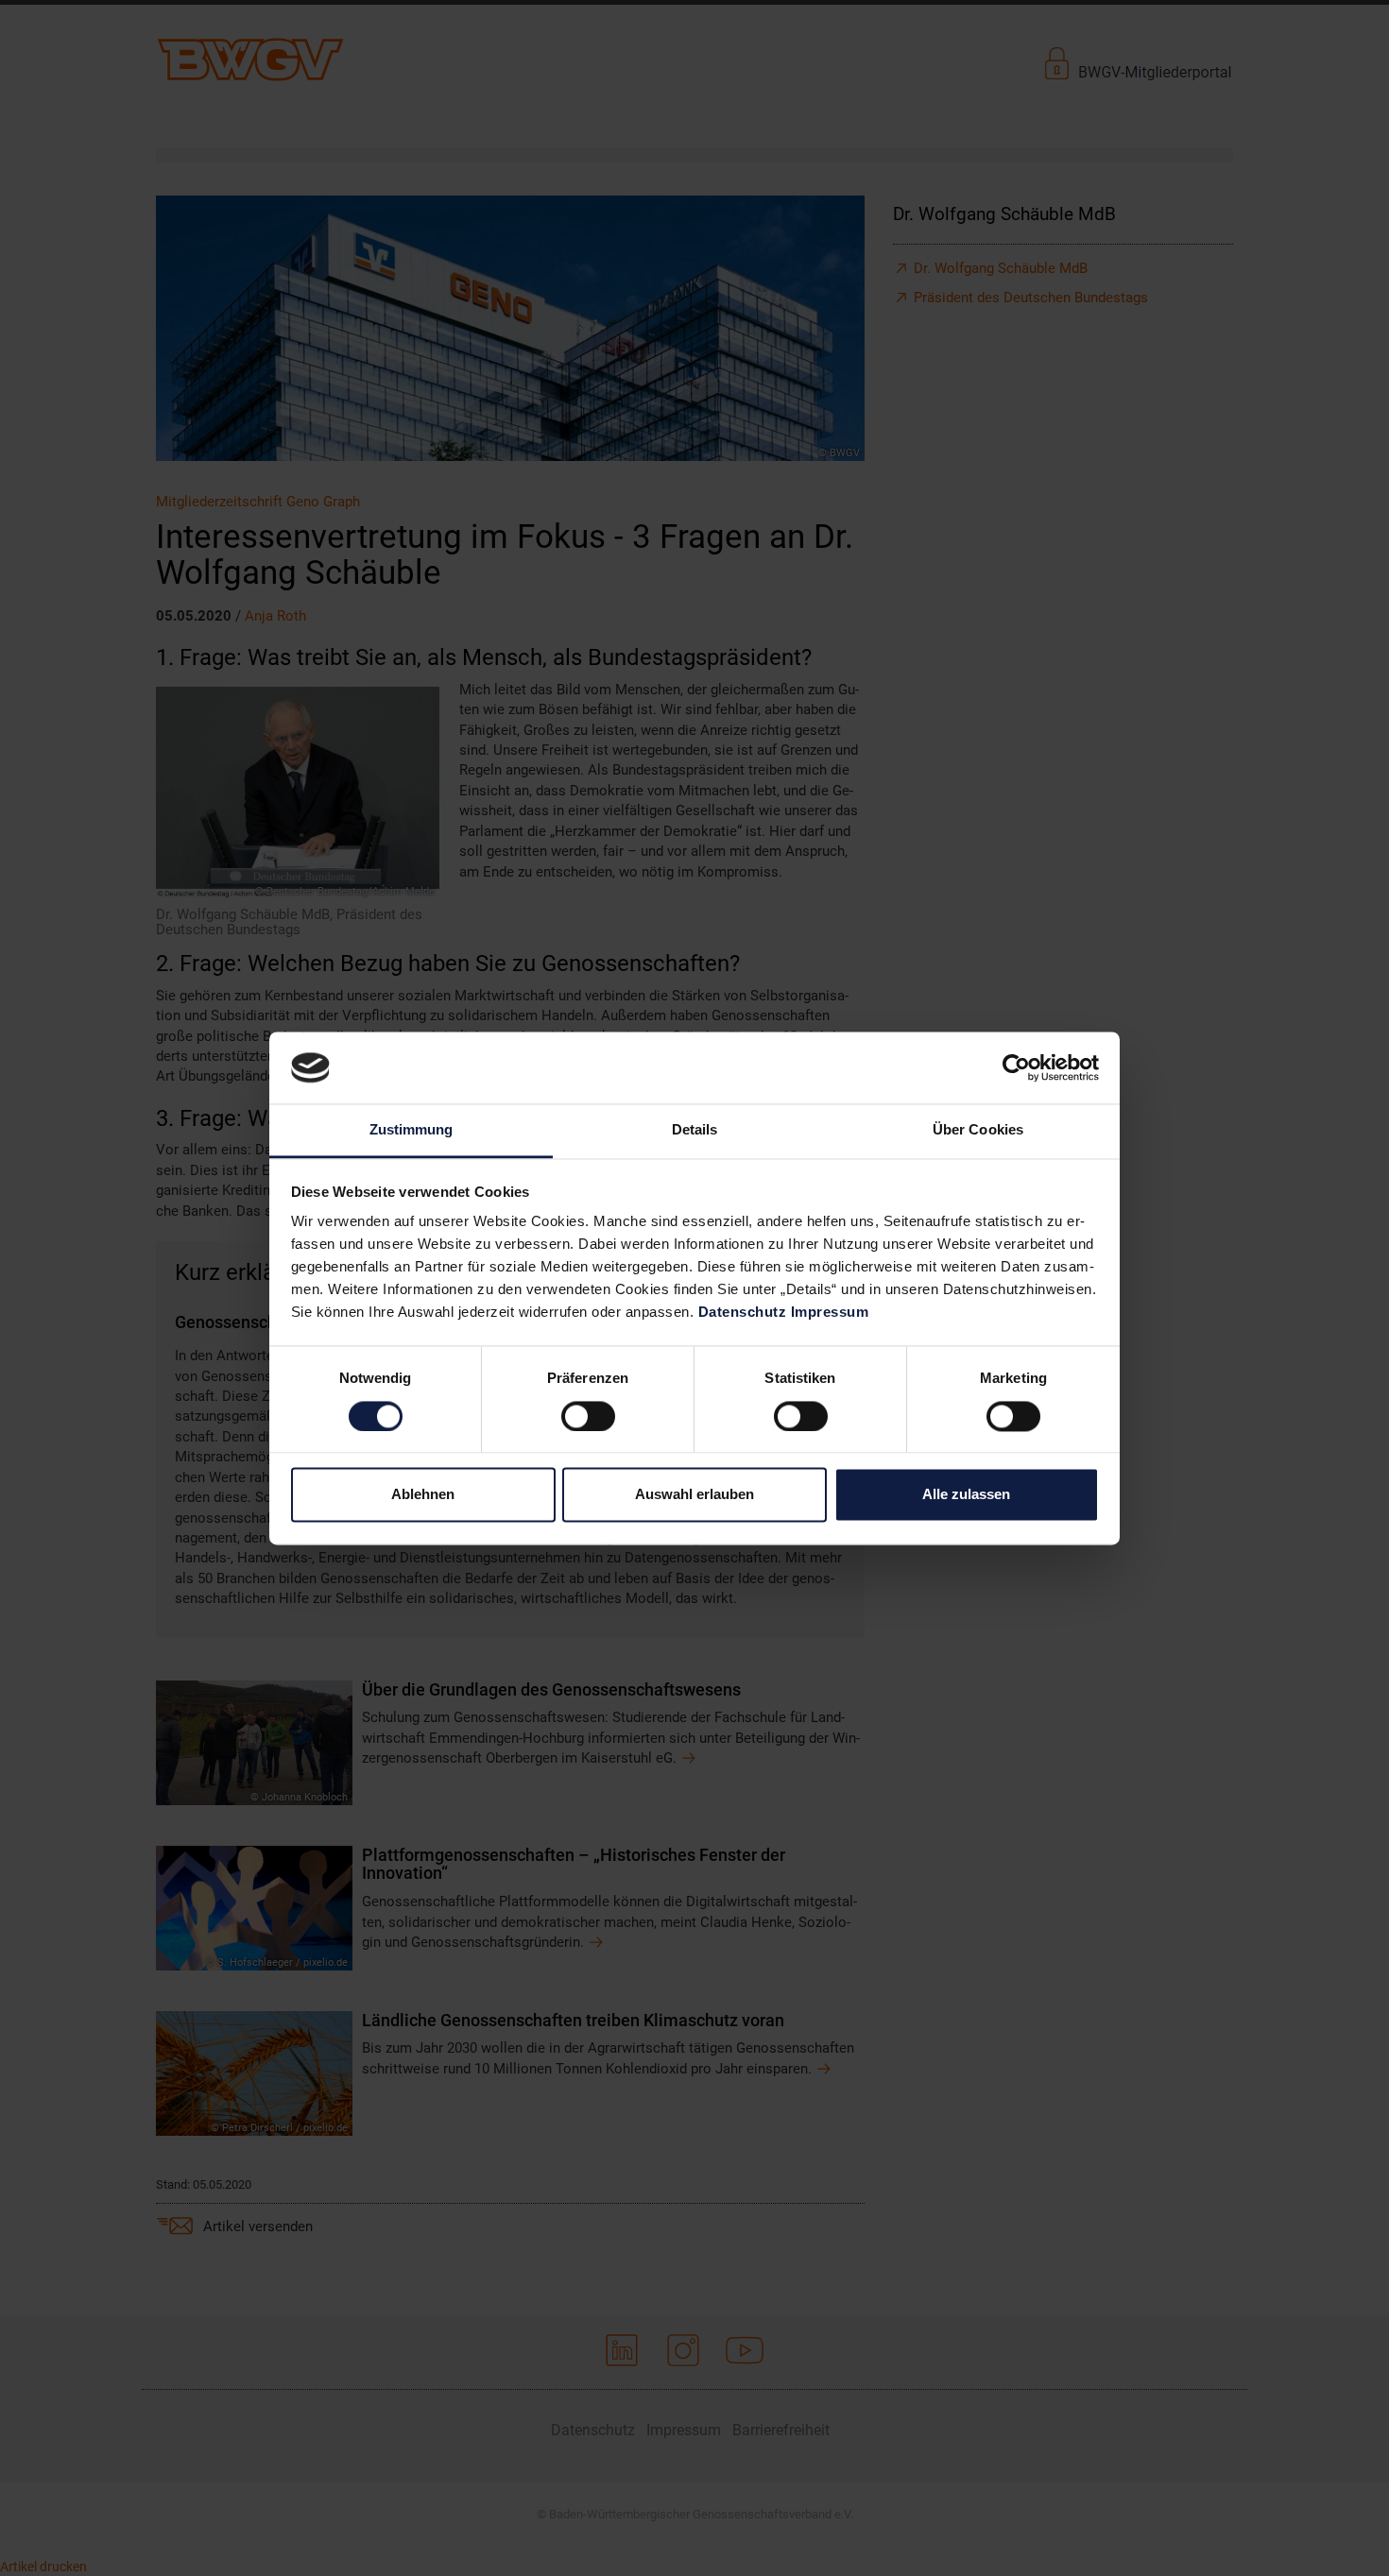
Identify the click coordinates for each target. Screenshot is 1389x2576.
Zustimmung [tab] (412, 1130)
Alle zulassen (966, 1495)
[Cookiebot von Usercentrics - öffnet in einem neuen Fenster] (1016, 1067)
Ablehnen (423, 1495)
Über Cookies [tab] (978, 1130)
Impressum (830, 1313)
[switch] (588, 1416)
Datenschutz (743, 1313)
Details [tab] (695, 1130)
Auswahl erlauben (694, 1495)
